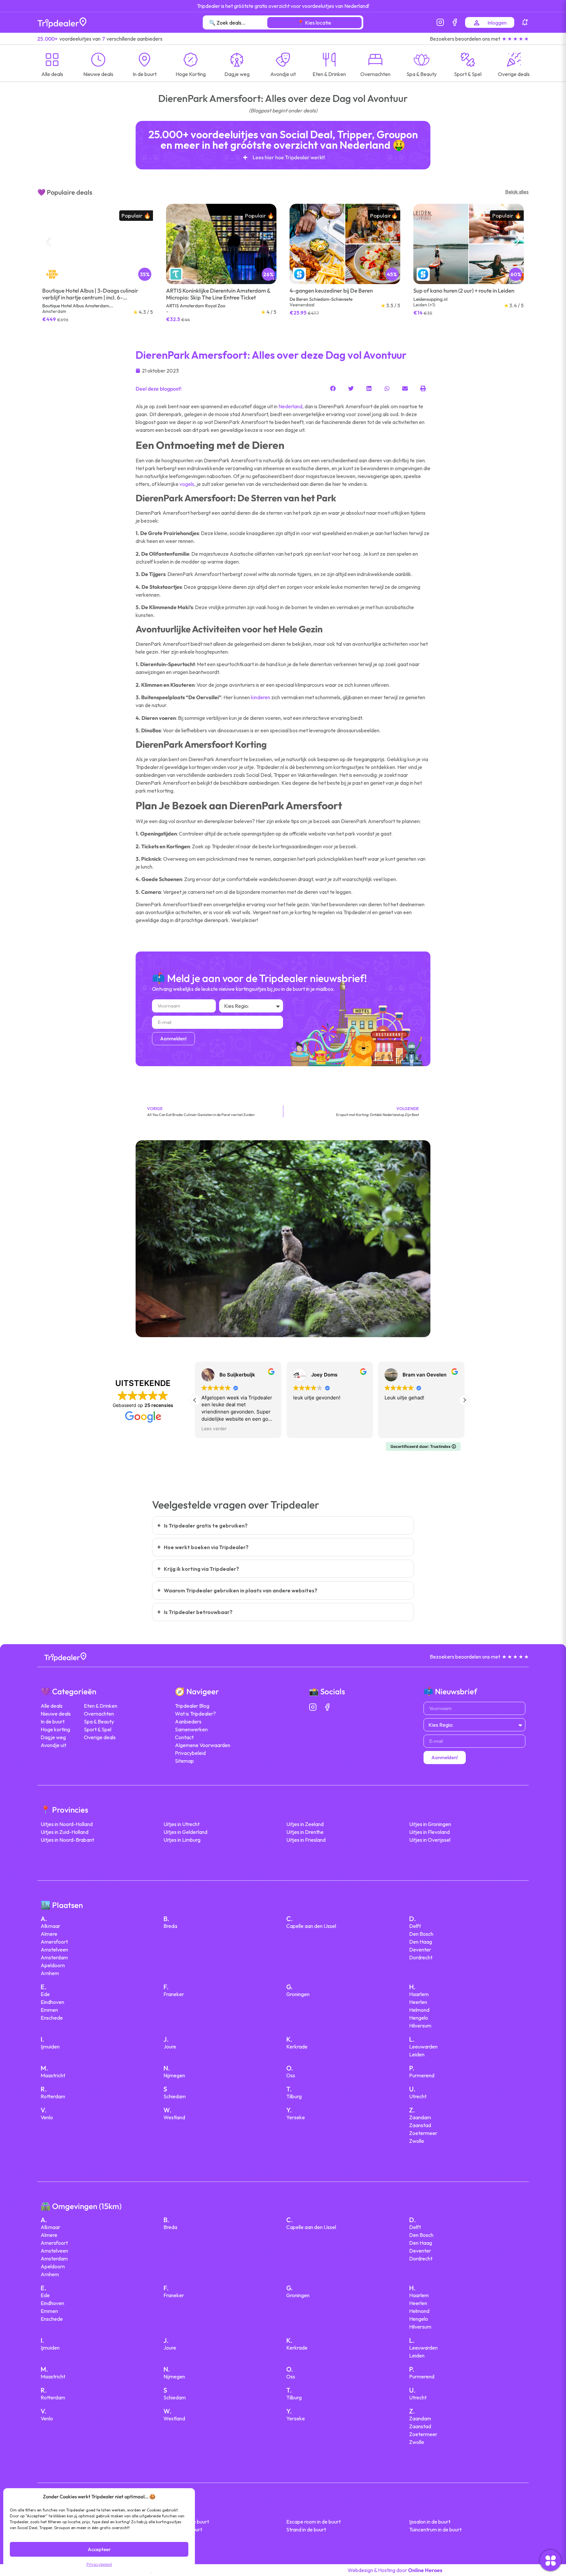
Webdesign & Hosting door (395, 2570)
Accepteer (99, 2549)
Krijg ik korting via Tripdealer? (201, 1569)
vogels (187, 484)
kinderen (261, 697)
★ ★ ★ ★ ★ (515, 39)
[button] (519, 244)
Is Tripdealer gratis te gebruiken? (206, 1526)
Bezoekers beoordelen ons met (465, 39)
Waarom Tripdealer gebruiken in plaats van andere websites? (241, 1590)
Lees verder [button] (214, 1429)
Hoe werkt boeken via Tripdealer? (206, 1547)
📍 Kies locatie (314, 23)
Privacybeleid (99, 2564)
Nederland (290, 406)
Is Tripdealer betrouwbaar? (198, 1612)
